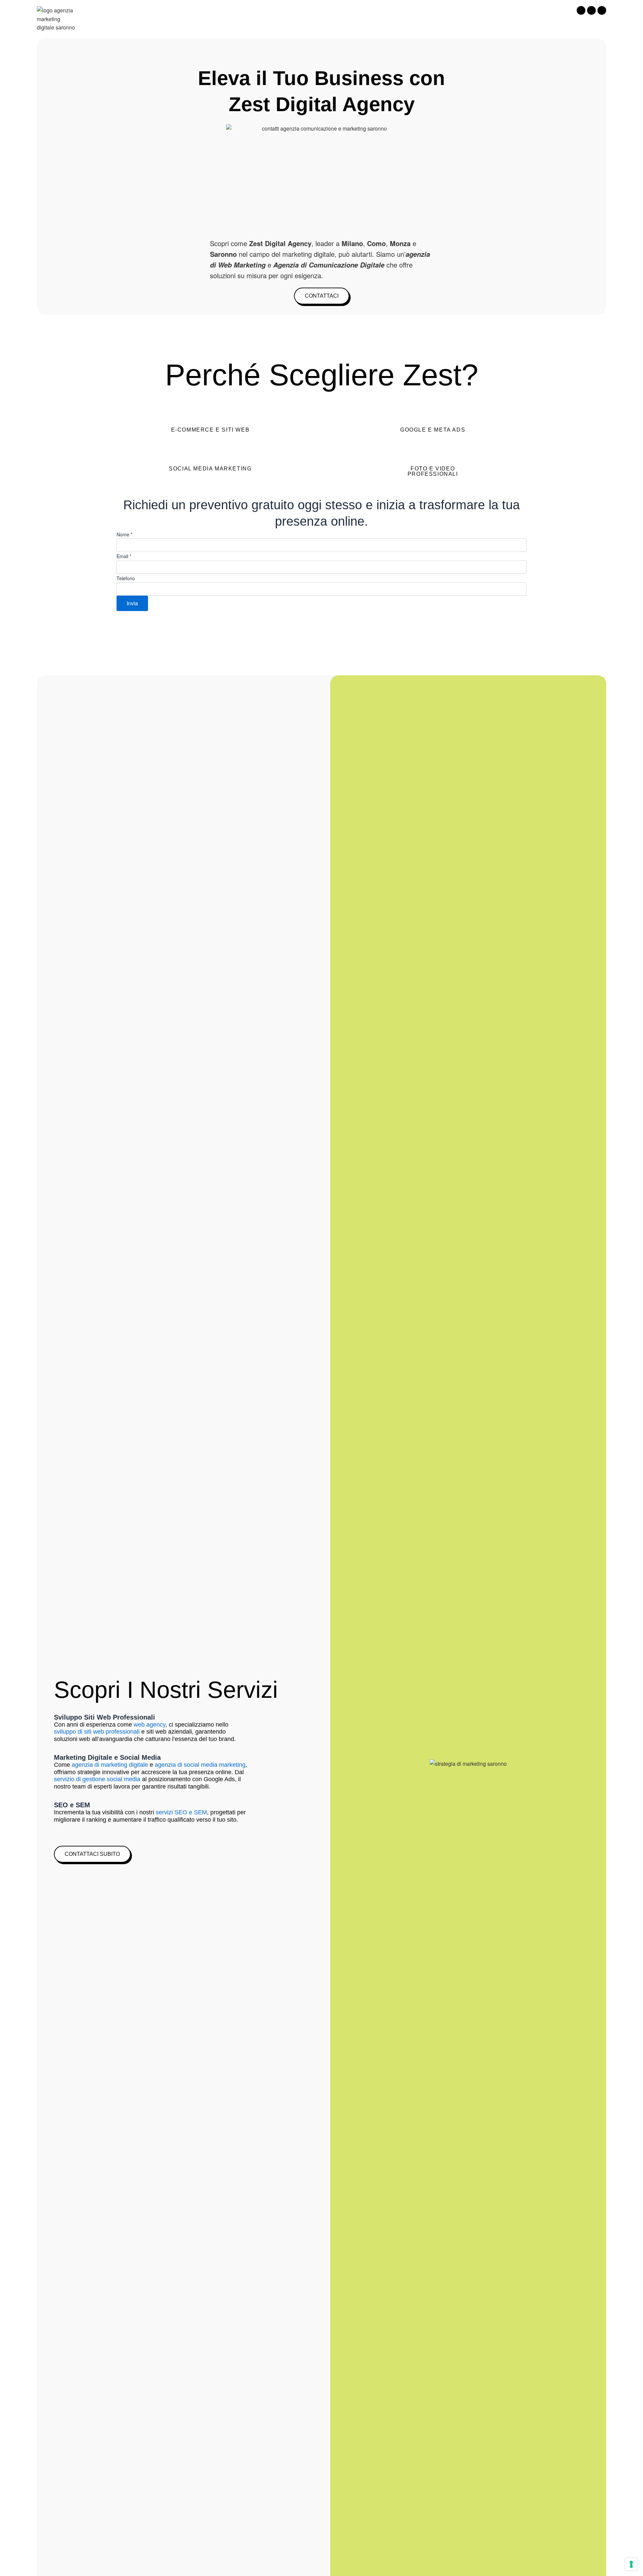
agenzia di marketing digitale (110, 1765)
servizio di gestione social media (97, 1779)
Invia (132, 603)
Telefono (126, 578)
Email (124, 556)
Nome (124, 534)
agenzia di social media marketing (200, 1765)
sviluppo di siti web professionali (97, 1732)
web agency (150, 1725)
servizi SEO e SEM (181, 1812)
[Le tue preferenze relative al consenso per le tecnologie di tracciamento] (631, 2564)
